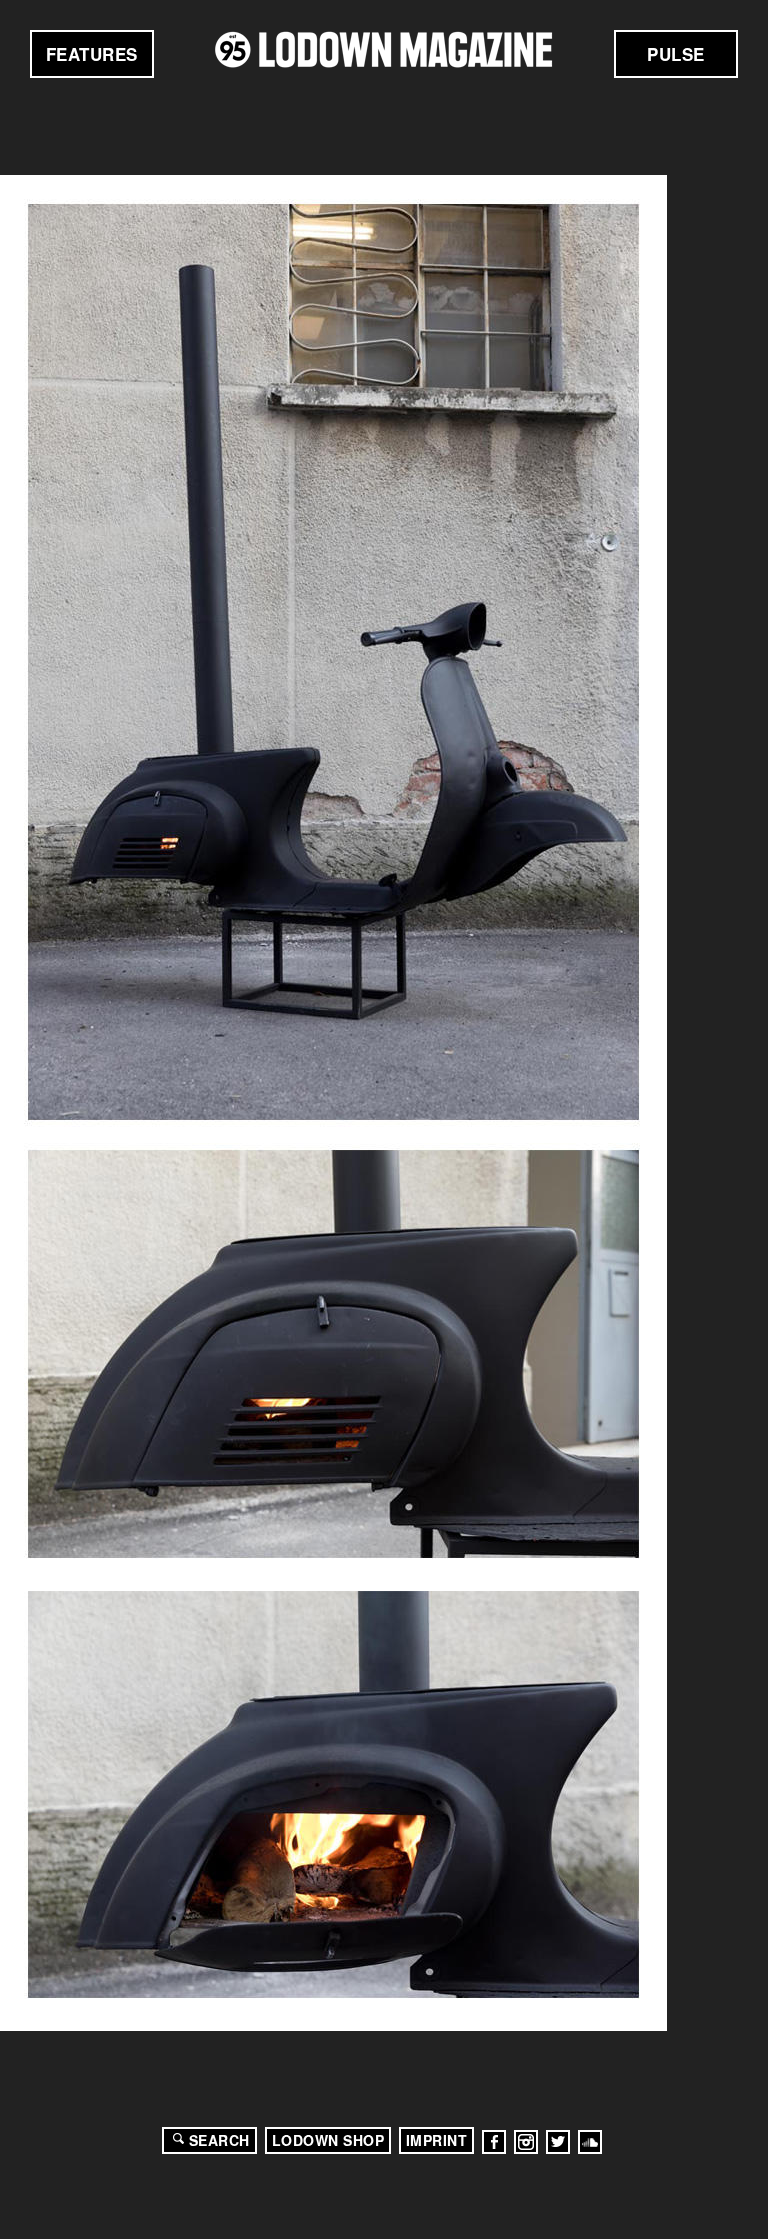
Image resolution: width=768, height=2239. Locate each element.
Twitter (558, 2142)
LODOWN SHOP (328, 2140)
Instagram (526, 2142)
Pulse (676, 54)
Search (219, 2140)
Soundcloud (590, 2142)
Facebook (494, 2142)
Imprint (437, 2140)
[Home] (384, 49)
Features (92, 54)
